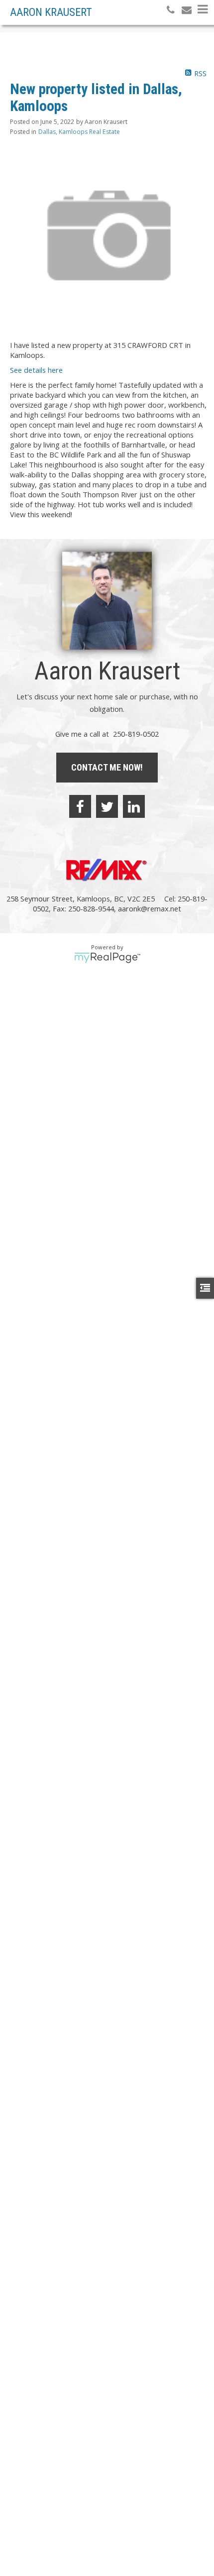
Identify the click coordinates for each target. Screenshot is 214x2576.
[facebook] (80, 806)
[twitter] (107, 806)
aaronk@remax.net (150, 908)
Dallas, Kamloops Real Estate (79, 132)
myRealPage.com (107, 958)
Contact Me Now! (107, 767)
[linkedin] (134, 806)
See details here (36, 370)
